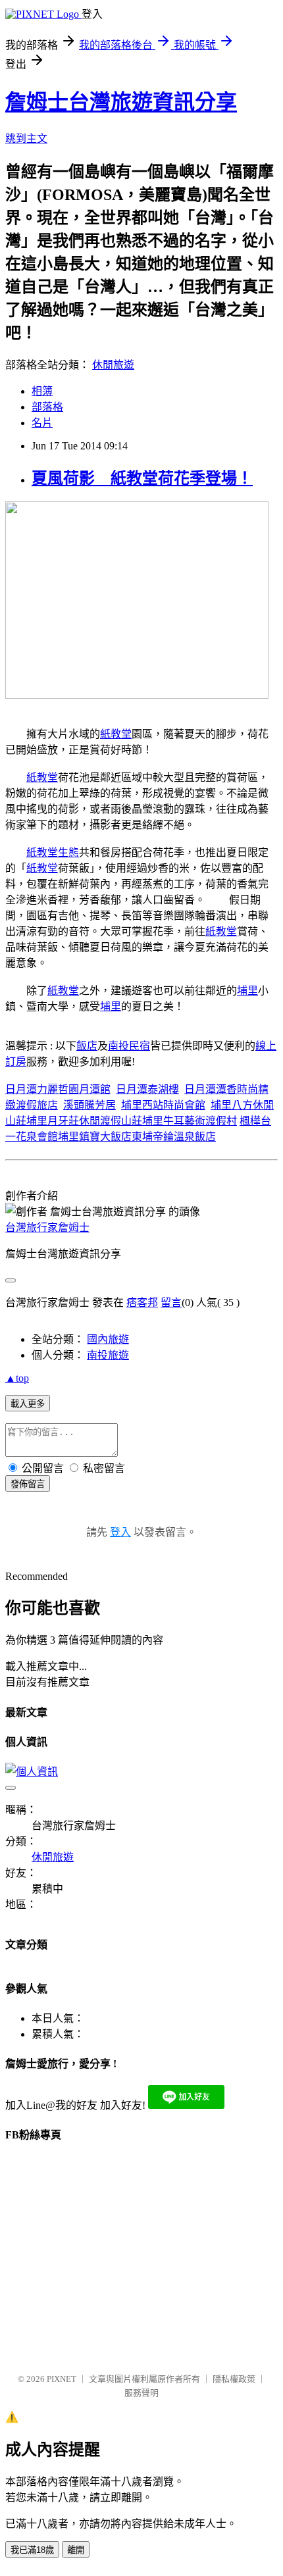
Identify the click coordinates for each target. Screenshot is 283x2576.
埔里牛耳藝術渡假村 (190, 1121)
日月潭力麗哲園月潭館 (58, 1089)
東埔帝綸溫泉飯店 (174, 1137)
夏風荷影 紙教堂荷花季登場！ (142, 478)
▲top (17, 1378)
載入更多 (28, 1404)
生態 (68, 852)
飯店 (87, 1046)
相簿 (42, 391)
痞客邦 (142, 1302)
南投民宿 (129, 1046)
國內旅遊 (108, 1339)
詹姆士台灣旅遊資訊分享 (121, 102)
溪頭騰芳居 (90, 1105)
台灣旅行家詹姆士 (47, 1227)
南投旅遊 (108, 1355)
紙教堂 (116, 734)
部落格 (47, 407)
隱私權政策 (234, 2379)
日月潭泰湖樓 (147, 1089)
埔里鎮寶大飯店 (95, 1137)
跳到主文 (26, 139)
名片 (42, 423)
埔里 (247, 991)
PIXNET (62, 2379)
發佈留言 (28, 1484)
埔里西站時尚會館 (163, 1105)
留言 (171, 1302)
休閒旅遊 (113, 365)
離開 (76, 2550)
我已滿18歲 (32, 2550)
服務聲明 (141, 2393)
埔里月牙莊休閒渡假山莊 (84, 1121)
